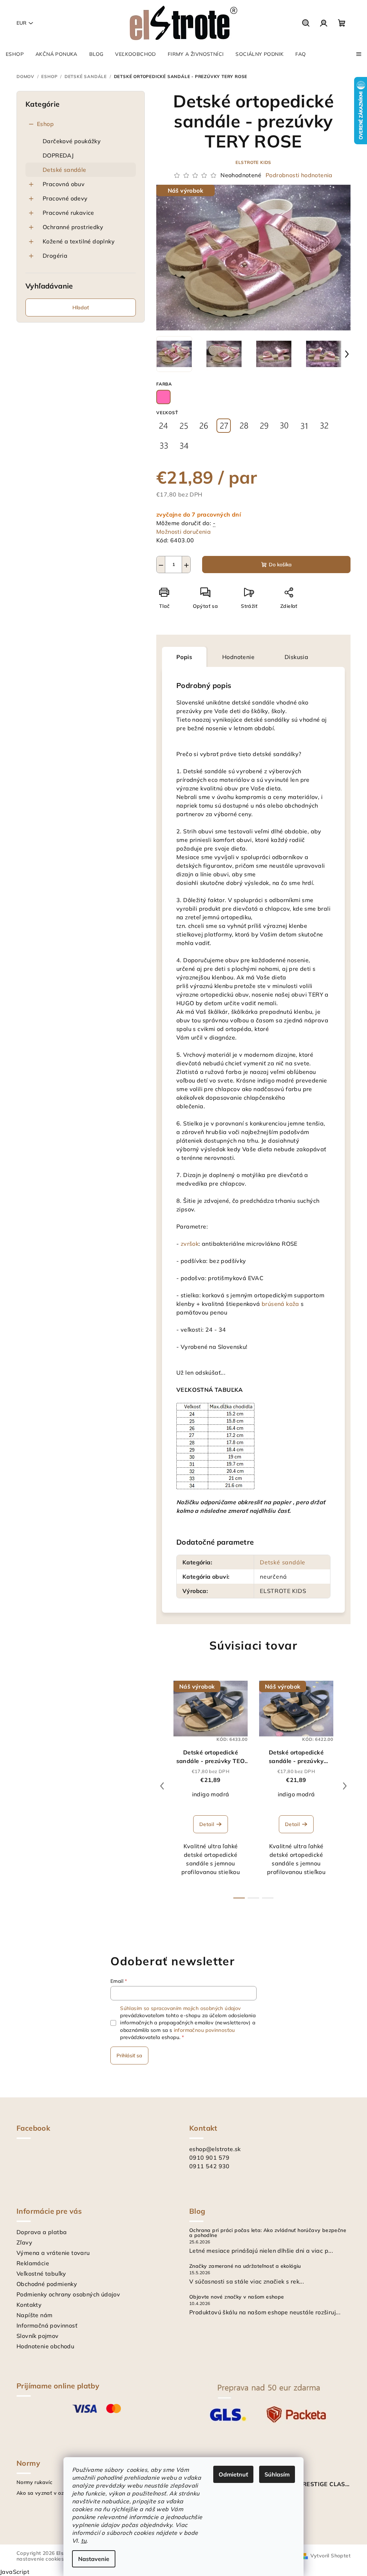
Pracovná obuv (64, 184)
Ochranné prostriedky (73, 227)
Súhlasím (277, 2474)
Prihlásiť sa (129, 2056)
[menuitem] (15, 54)
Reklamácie (33, 2263)
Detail (207, 1824)
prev (162, 1786)
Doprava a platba (42, 2232)
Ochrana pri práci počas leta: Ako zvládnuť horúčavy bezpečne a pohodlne (268, 2233)
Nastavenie (94, 2559)
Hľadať (81, 308)
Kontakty (29, 2305)
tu (84, 2541)
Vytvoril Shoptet (330, 2556)
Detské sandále (65, 170)
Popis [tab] (184, 657)
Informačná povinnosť (47, 2325)
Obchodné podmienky (47, 2284)
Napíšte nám (34, 2315)
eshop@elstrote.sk (215, 2149)
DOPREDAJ (58, 155)
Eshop (45, 124)
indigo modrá (211, 1794)
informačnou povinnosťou (204, 2030)
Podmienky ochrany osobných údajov (68, 2294)
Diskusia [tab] (296, 657)
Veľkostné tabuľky (41, 2274)
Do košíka (280, 565)
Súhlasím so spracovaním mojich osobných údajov (180, 2008)
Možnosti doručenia (183, 532)
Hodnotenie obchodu (45, 2346)
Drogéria (55, 256)
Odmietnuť (233, 2474)
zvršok (190, 1244)
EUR (22, 23)
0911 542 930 (209, 2166)
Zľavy (24, 2242)
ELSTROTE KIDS (253, 162)
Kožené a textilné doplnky (79, 241)
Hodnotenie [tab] (238, 657)
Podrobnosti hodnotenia (299, 175)
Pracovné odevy (65, 198)
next (345, 1786)
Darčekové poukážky (72, 141)
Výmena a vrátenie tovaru (53, 2253)
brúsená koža (280, 1304)
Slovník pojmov (38, 2336)
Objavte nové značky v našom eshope (237, 2297)
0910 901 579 (209, 2158)
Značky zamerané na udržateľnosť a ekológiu (245, 2266)
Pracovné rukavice (68, 213)
